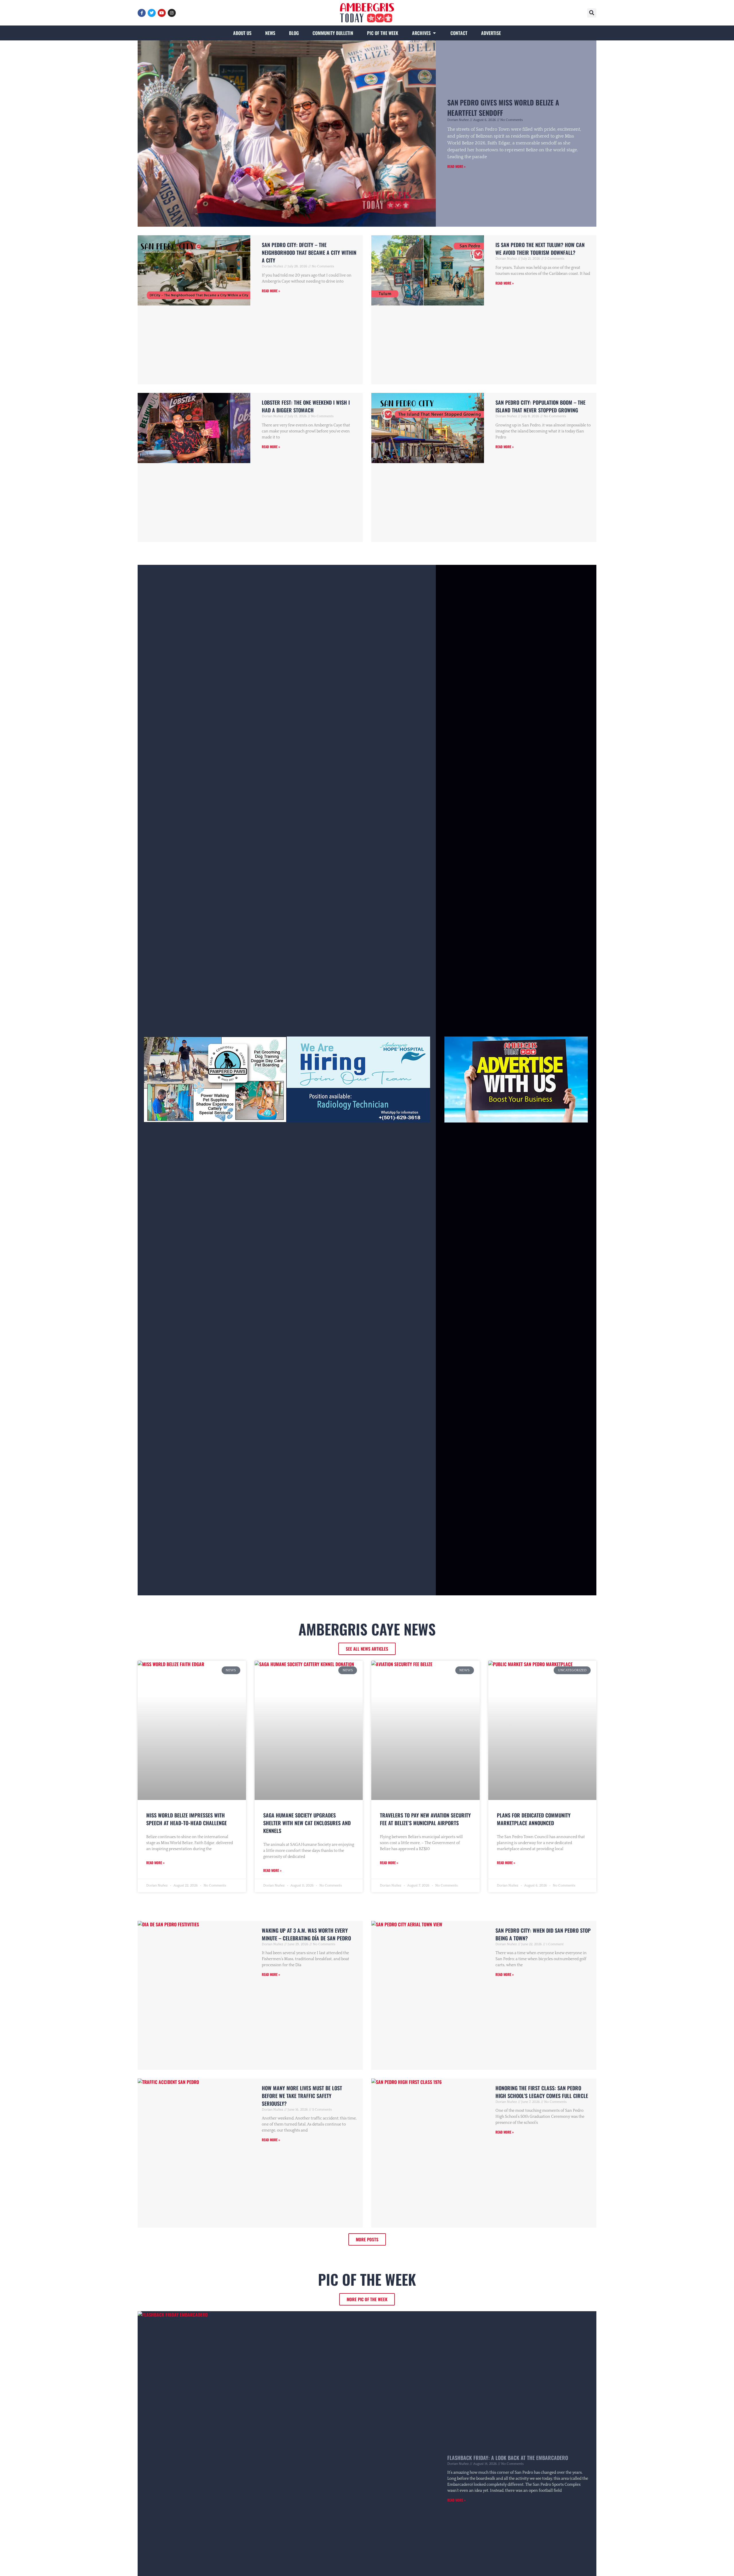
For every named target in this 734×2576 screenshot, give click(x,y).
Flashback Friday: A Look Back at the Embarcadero (508, 2458)
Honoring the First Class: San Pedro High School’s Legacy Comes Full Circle (542, 2092)
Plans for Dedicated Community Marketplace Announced (534, 1819)
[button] (592, 13)
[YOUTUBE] (162, 13)
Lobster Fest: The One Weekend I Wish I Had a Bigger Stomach (306, 406)
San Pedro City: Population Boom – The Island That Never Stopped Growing (540, 406)
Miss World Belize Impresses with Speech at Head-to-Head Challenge (187, 1819)
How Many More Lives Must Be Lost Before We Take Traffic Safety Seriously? (302, 2096)
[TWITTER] (152, 13)
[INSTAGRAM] (172, 13)
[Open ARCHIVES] (434, 33)
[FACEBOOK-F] (142, 13)
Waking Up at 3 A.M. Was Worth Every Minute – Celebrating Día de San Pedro (306, 1934)
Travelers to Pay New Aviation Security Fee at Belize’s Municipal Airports (425, 1819)
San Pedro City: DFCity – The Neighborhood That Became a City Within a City (309, 252)
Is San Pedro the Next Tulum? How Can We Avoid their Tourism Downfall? (540, 249)
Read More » (456, 166)
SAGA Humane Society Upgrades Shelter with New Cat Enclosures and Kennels (307, 1823)
